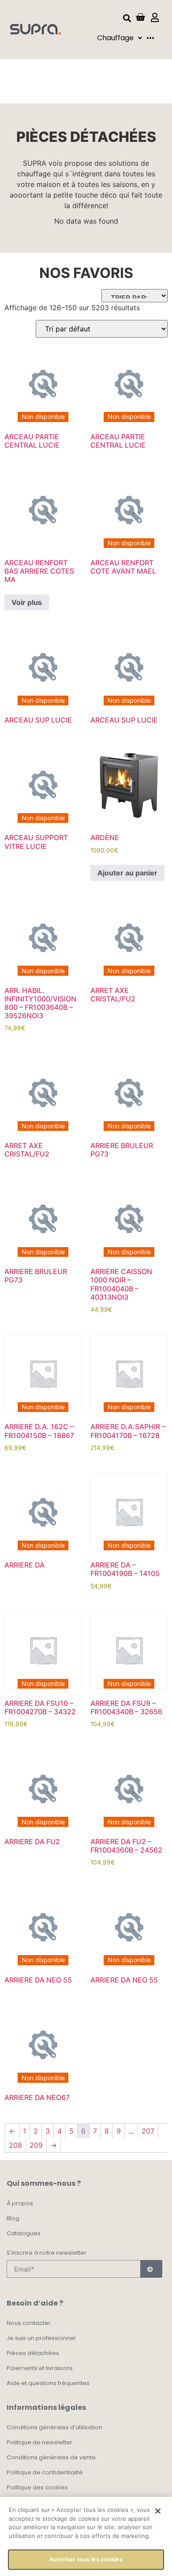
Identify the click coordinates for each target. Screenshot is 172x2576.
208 (15, 2145)
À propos (20, 2203)
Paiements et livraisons (40, 2368)
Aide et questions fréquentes (48, 2383)
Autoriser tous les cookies (86, 2559)
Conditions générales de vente (51, 2457)
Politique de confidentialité (45, 2472)
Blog (13, 2218)
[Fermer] (158, 2511)
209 (36, 2145)
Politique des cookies (37, 2487)
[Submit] (151, 2269)
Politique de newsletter (39, 2442)
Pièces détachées (33, 2353)
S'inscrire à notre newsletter (47, 2253)
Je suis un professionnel (41, 2338)
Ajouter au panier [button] (127, 873)
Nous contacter (29, 2323)
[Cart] (140, 17)
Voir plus (27, 602)
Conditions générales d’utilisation (54, 2427)
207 (148, 2131)
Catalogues (24, 2233)
